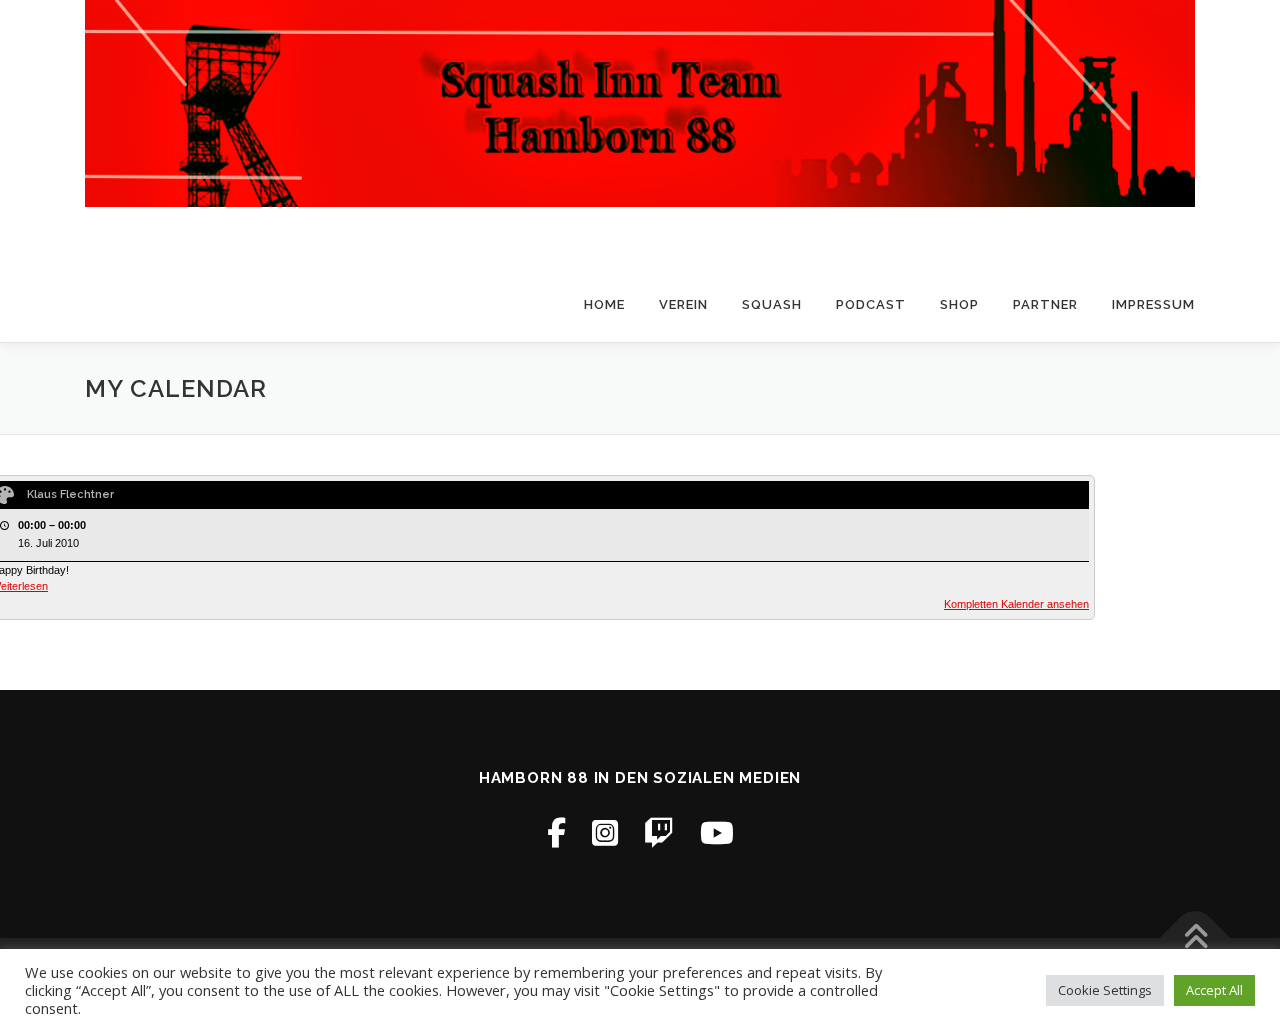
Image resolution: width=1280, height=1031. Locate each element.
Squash (772, 304)
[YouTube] (717, 832)
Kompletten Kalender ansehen (1016, 604)
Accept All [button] (1214, 990)
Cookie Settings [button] (1105, 990)
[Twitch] (659, 832)
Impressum (1153, 304)
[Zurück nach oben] (1195, 937)
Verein (683, 304)
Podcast (871, 304)
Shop (959, 304)
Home (604, 304)
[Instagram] (605, 832)
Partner (1045, 304)
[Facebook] (556, 832)
